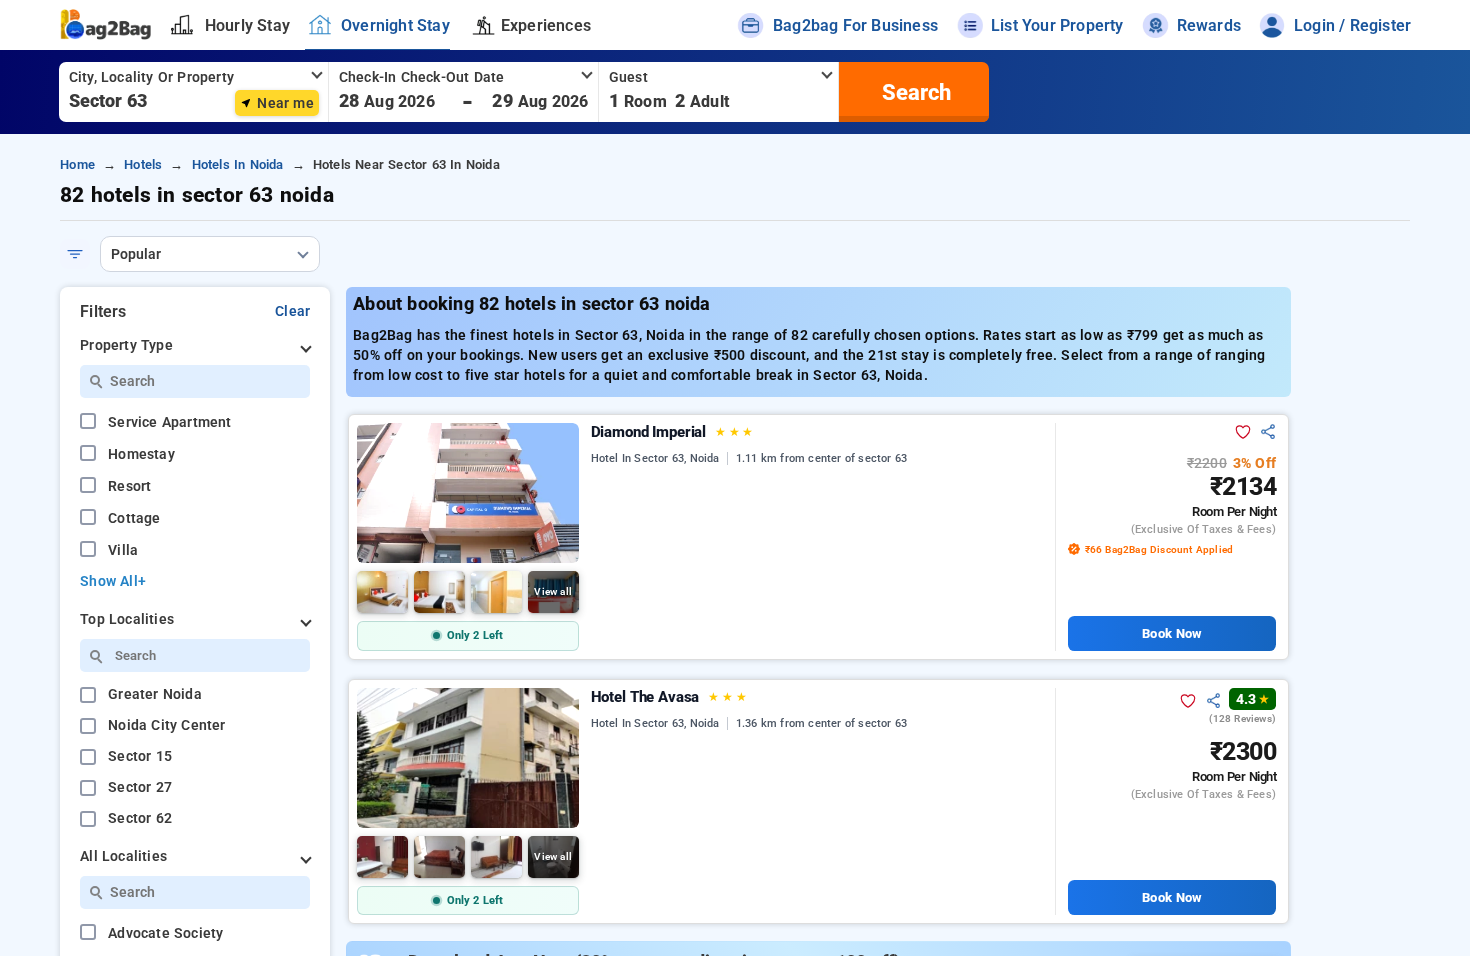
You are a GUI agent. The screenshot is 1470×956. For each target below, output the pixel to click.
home (77, 164)
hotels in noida (238, 164)
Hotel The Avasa (669, 697)
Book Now (1171, 633)
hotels (143, 164)
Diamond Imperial (672, 432)
